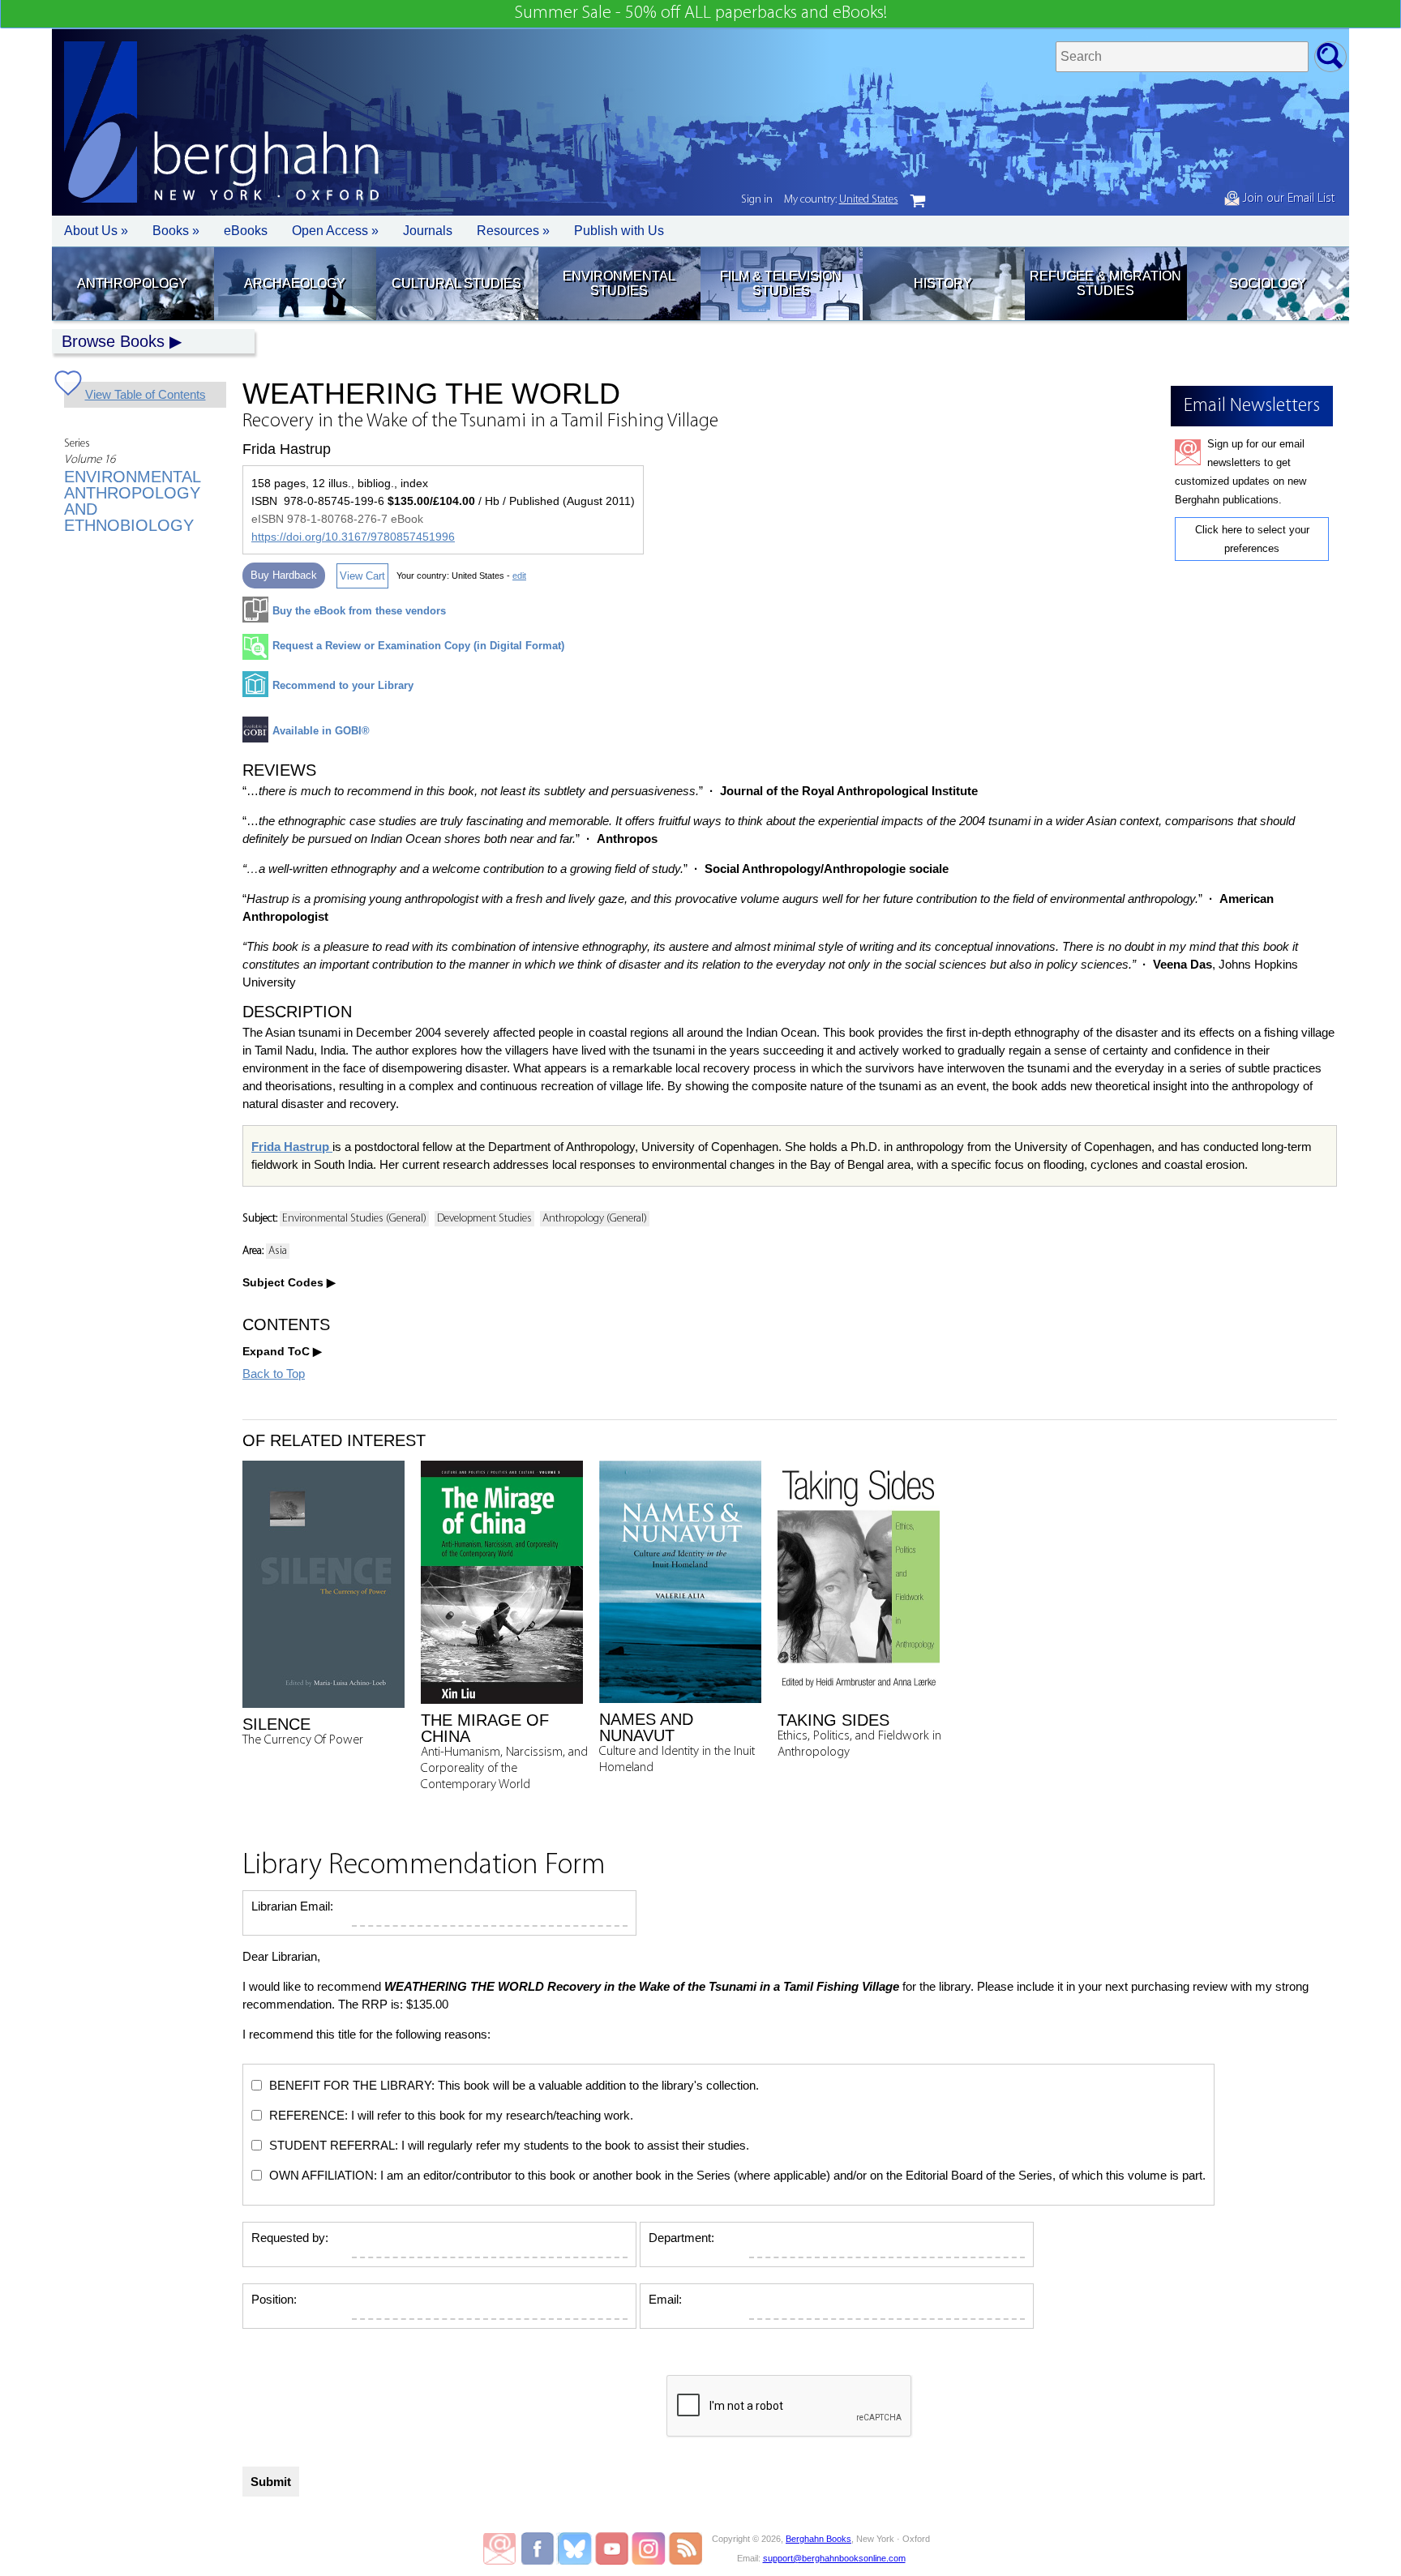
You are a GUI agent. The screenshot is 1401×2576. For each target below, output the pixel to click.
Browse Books (113, 341)
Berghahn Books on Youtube (613, 2548)
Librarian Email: (292, 1906)
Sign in (757, 200)
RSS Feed (686, 2548)
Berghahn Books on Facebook (540, 2548)
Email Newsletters (499, 2548)
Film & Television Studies (781, 283)
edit (519, 576)
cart (918, 201)
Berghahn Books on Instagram (649, 2548)
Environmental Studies (619, 283)
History (943, 283)
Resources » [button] (513, 231)
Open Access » (335, 231)
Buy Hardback (284, 575)
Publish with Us (619, 231)
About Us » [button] (96, 231)
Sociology (1268, 283)
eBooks (246, 231)
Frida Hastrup (292, 1147)
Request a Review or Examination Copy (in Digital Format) (418, 646)
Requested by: (290, 2238)
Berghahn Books (818, 2539)
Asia (278, 1251)
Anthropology (132, 283)
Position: (274, 2299)
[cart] (918, 201)
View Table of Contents (146, 394)
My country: (841, 200)
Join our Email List (1287, 199)
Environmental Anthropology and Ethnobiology (132, 501)
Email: (665, 2299)
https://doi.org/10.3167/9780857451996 (353, 537)
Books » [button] (176, 231)
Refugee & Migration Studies (1105, 283)
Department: (681, 2238)
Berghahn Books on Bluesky (576, 2548)
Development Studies (484, 1219)
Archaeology (295, 283)
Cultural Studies (456, 283)
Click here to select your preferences (1252, 539)
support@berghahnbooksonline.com (834, 2558)
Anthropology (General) (595, 1219)
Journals (428, 231)
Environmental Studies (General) (354, 1219)
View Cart (362, 576)
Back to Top (274, 1374)
